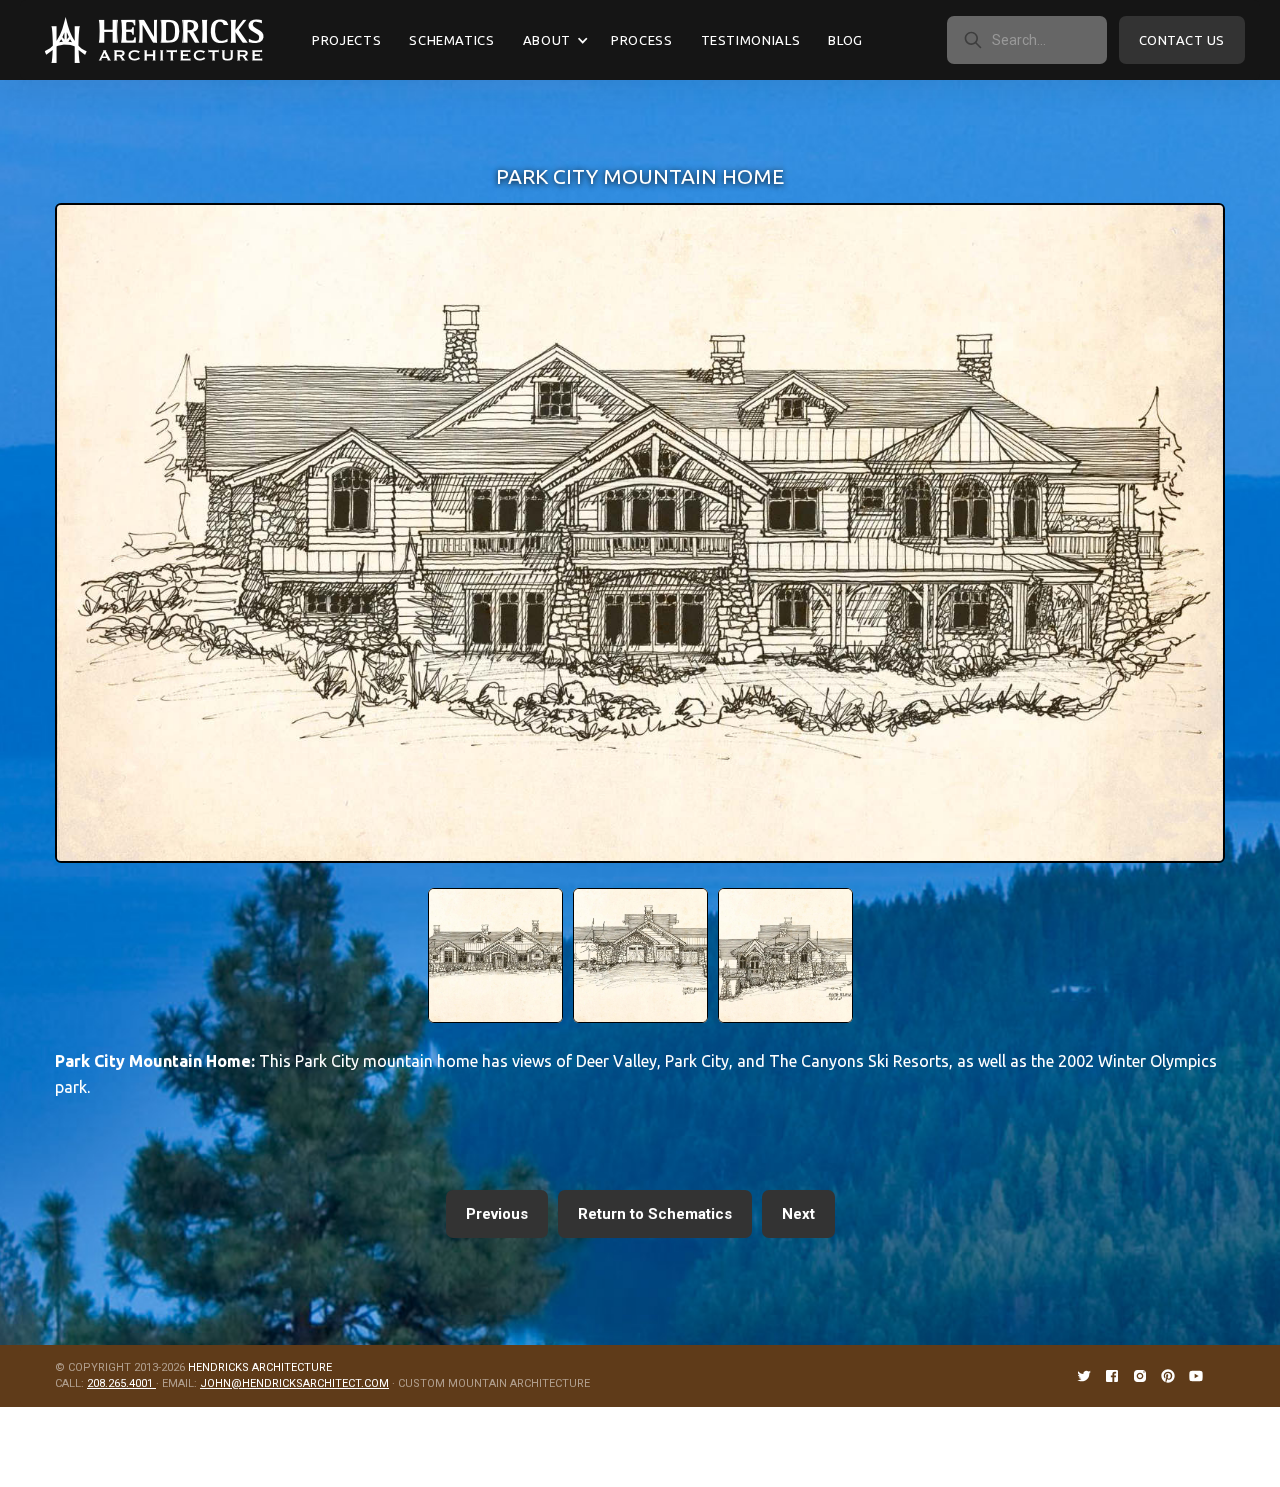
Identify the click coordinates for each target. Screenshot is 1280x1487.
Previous (497, 1214)
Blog (845, 40)
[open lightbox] (495, 955)
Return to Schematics (655, 1214)
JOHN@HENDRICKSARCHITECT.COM (294, 1383)
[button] (553, 40)
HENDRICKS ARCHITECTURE (260, 1367)
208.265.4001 (121, 1383)
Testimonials (751, 40)
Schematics (452, 40)
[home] (155, 40)
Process (642, 40)
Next (798, 1214)
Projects (346, 40)
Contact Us (1182, 40)
